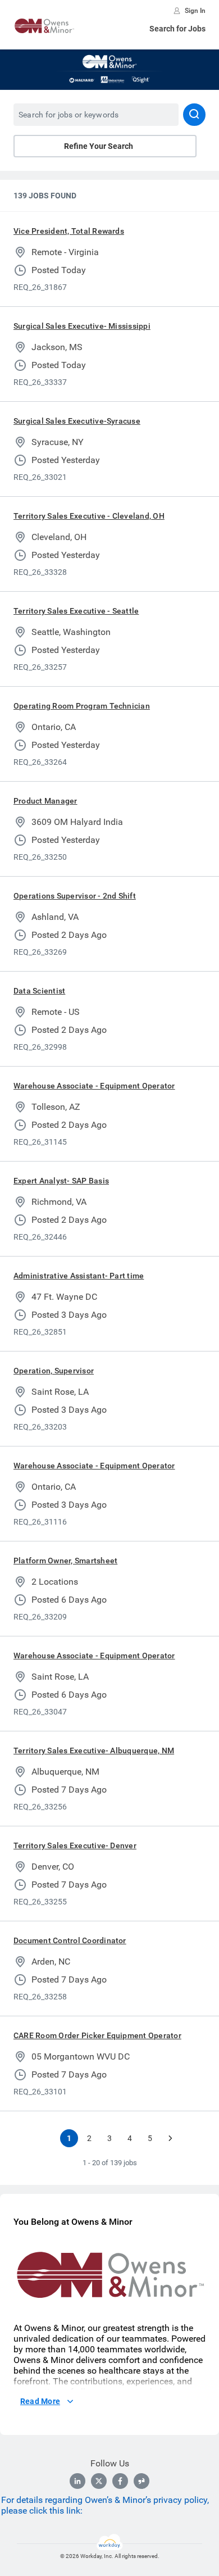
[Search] (194, 115)
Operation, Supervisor (54, 1371)
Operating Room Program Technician (82, 706)
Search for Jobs (177, 29)
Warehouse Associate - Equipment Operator (94, 1086)
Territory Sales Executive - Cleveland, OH (89, 516)
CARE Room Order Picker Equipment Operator (97, 2035)
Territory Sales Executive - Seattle (76, 611)
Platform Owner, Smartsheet (65, 1561)
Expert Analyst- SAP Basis (61, 1181)
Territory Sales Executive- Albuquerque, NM (94, 1750)
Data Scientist (39, 991)
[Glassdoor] (142, 2481)
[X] (99, 2481)
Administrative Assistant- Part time (79, 1276)
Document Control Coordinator (70, 1940)
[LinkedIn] (77, 2481)
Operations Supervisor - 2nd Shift (75, 896)
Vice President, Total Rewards (69, 231)
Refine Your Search (99, 146)
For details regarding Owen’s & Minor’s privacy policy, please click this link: (105, 2505)
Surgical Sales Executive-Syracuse (77, 421)
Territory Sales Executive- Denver (75, 1845)
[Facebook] (120, 2481)
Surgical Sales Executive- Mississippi (82, 326)
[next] (170, 2138)
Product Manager (45, 801)
